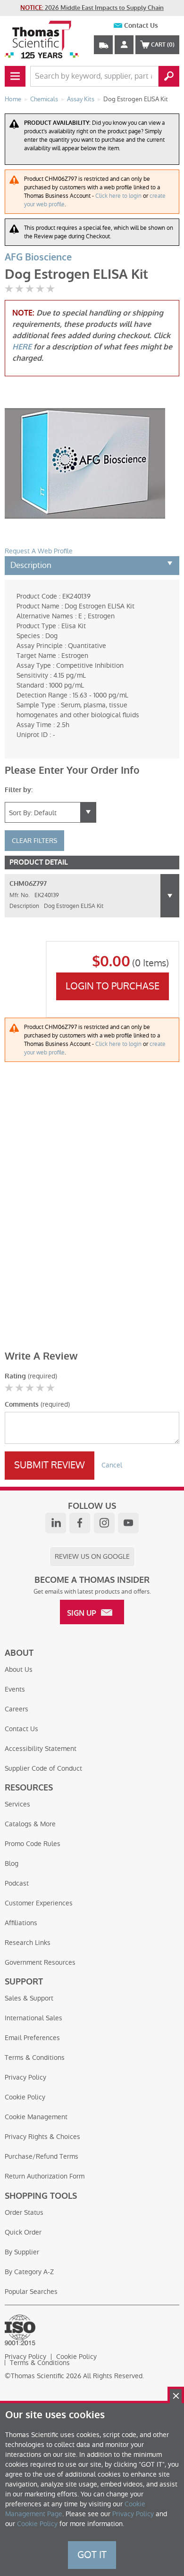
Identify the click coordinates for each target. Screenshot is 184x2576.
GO (169, 76)
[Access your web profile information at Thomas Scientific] (124, 45)
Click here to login (118, 196)
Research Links (28, 1943)
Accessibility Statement (41, 1749)
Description (31, 565)
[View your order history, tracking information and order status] (103, 45)
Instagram (104, 1523)
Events (15, 1689)
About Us (19, 1669)
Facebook (80, 1523)
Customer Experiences (39, 1903)
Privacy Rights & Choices (42, 2137)
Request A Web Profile (39, 551)
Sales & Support (29, 1998)
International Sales (33, 2018)
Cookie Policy (25, 2097)
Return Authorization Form (45, 2176)
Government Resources (40, 1962)
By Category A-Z (29, 2272)
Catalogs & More (30, 1824)
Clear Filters (34, 841)
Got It (92, 2555)
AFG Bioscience (38, 257)
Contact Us (141, 26)
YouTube (128, 1523)
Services (17, 1804)
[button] (170, 896)
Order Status (24, 2212)
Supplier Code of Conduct (43, 1768)
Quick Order (23, 2232)
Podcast (17, 1883)
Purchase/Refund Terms (42, 2156)
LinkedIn (56, 1523)
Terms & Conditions (35, 2058)
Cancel (112, 1465)
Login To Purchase (113, 986)
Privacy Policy (25, 2077)
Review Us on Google (92, 1556)
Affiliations (21, 1923)
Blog (12, 1863)
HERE (22, 347)
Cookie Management (36, 2117)
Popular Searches (31, 2292)
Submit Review (50, 1465)
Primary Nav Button (15, 76)
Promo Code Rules (33, 1844)
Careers (17, 1709)
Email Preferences (32, 2038)
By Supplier (22, 2252)
